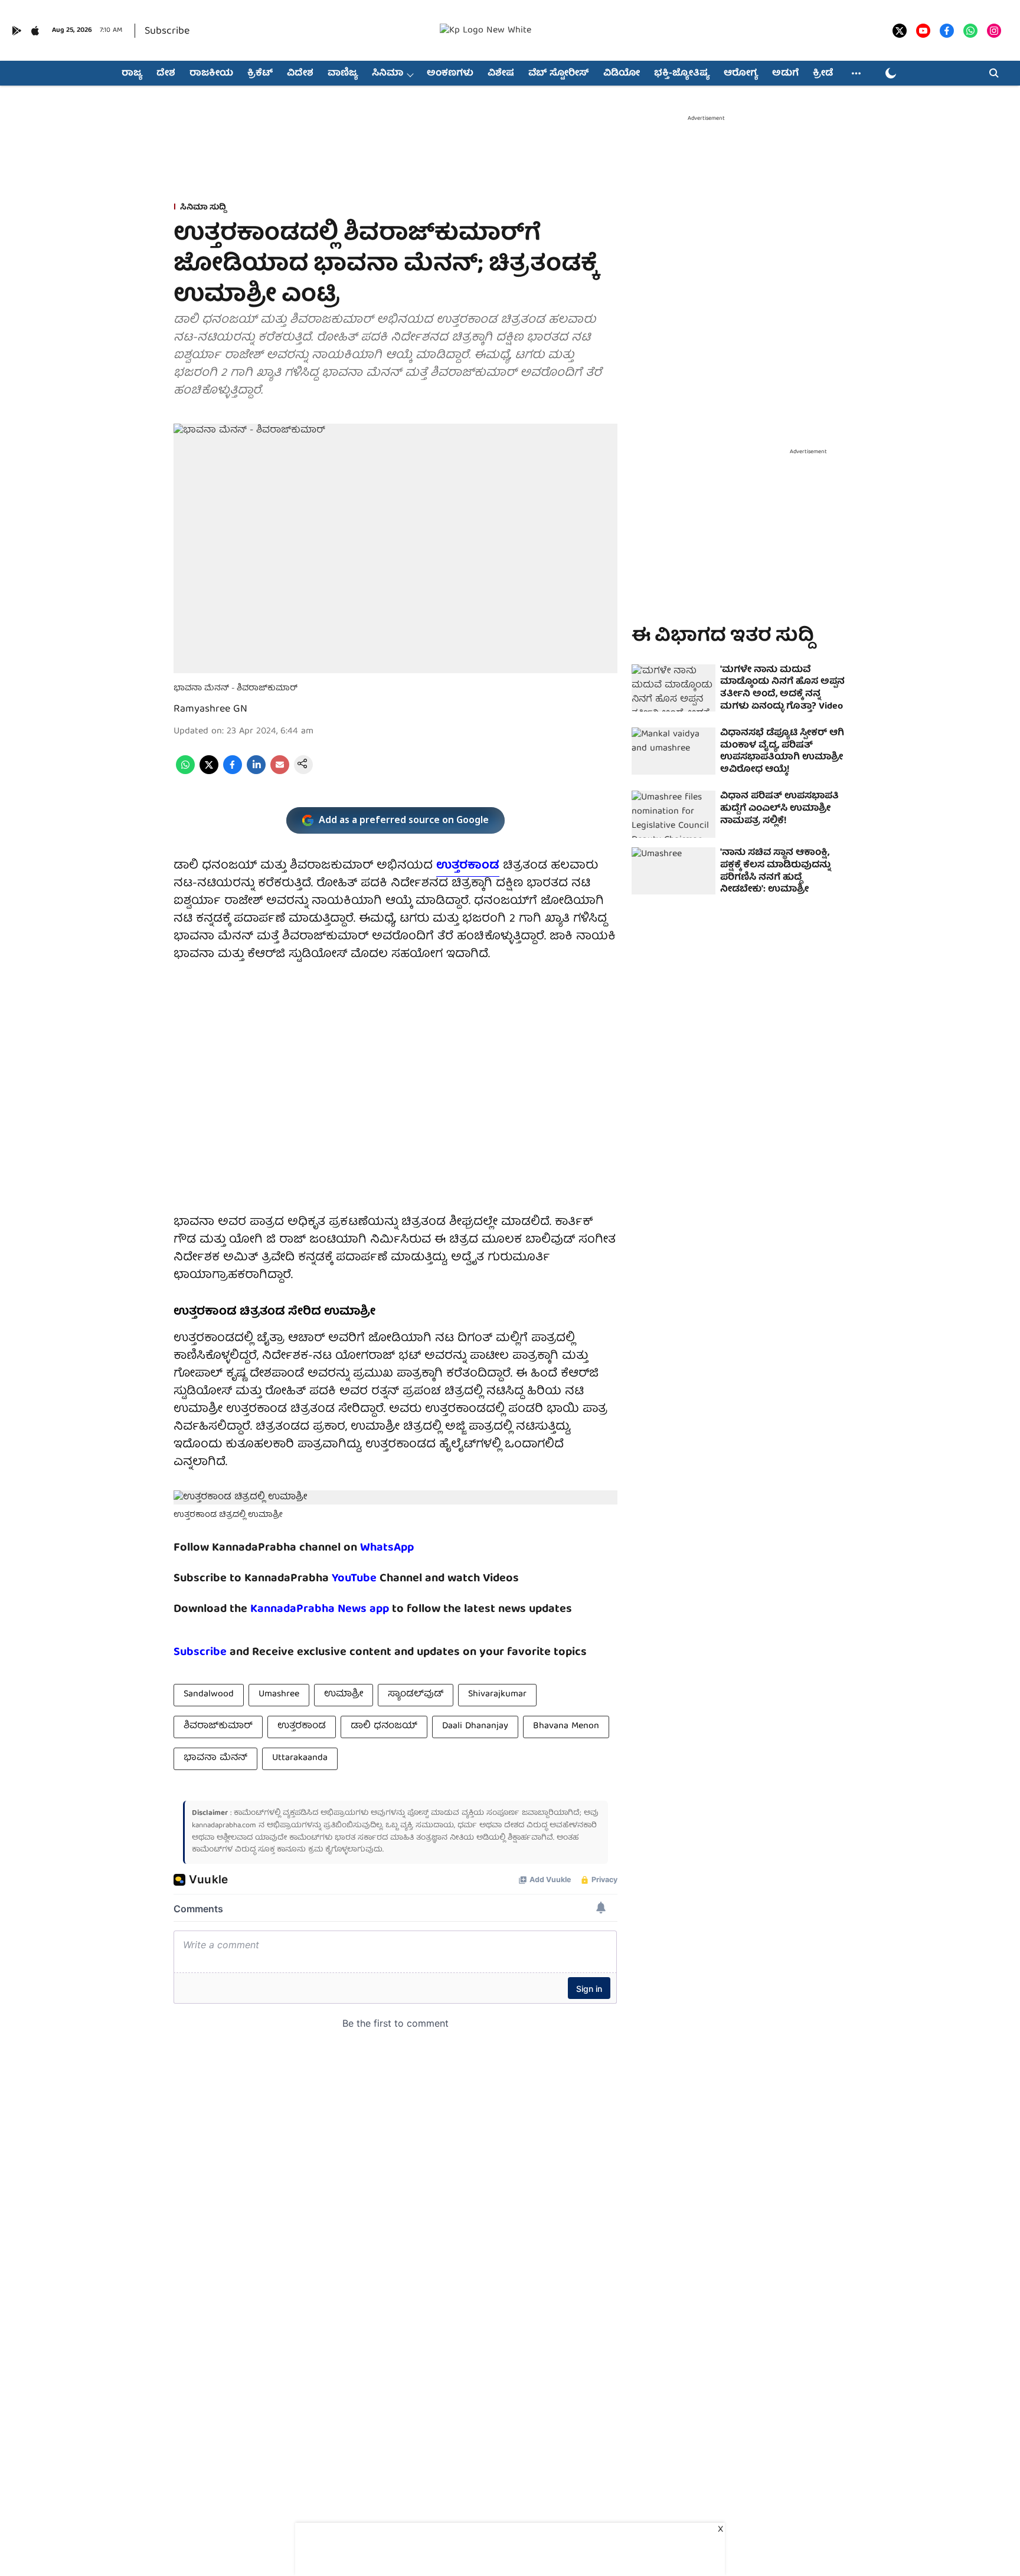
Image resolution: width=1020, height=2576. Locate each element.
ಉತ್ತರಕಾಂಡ (468, 866)
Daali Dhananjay (475, 1726)
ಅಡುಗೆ (785, 74)
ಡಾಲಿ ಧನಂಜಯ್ (384, 1726)
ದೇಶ (166, 74)
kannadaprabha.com (224, 1826)
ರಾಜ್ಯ (132, 74)
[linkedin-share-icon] (256, 772)
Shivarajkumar (497, 1695)
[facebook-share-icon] (233, 772)
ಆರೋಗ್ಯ (741, 74)
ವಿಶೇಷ (501, 74)
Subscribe (167, 32)
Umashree (279, 1695)
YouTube (354, 1579)
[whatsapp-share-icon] (185, 772)
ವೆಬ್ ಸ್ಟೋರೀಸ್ (559, 74)
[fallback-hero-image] (674, 688)
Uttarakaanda (300, 1758)
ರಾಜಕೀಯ (211, 74)
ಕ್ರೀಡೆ (823, 74)
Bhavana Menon (566, 1726)
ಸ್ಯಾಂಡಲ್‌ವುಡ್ (416, 1695)
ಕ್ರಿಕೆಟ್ (260, 74)
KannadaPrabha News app (320, 1609)
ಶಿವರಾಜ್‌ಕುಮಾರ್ (218, 1726)
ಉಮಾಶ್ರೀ (344, 1695)
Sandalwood (209, 1695)
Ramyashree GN (210, 709)
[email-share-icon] (280, 772)
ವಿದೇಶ (300, 74)
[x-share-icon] (209, 772)
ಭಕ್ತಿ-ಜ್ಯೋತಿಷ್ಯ (682, 74)
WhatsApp (387, 1548)
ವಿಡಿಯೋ (622, 74)
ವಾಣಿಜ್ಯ (343, 74)
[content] (378, 1579)
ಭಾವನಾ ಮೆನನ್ (215, 1758)
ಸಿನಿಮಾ (388, 74)
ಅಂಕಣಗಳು (450, 74)
